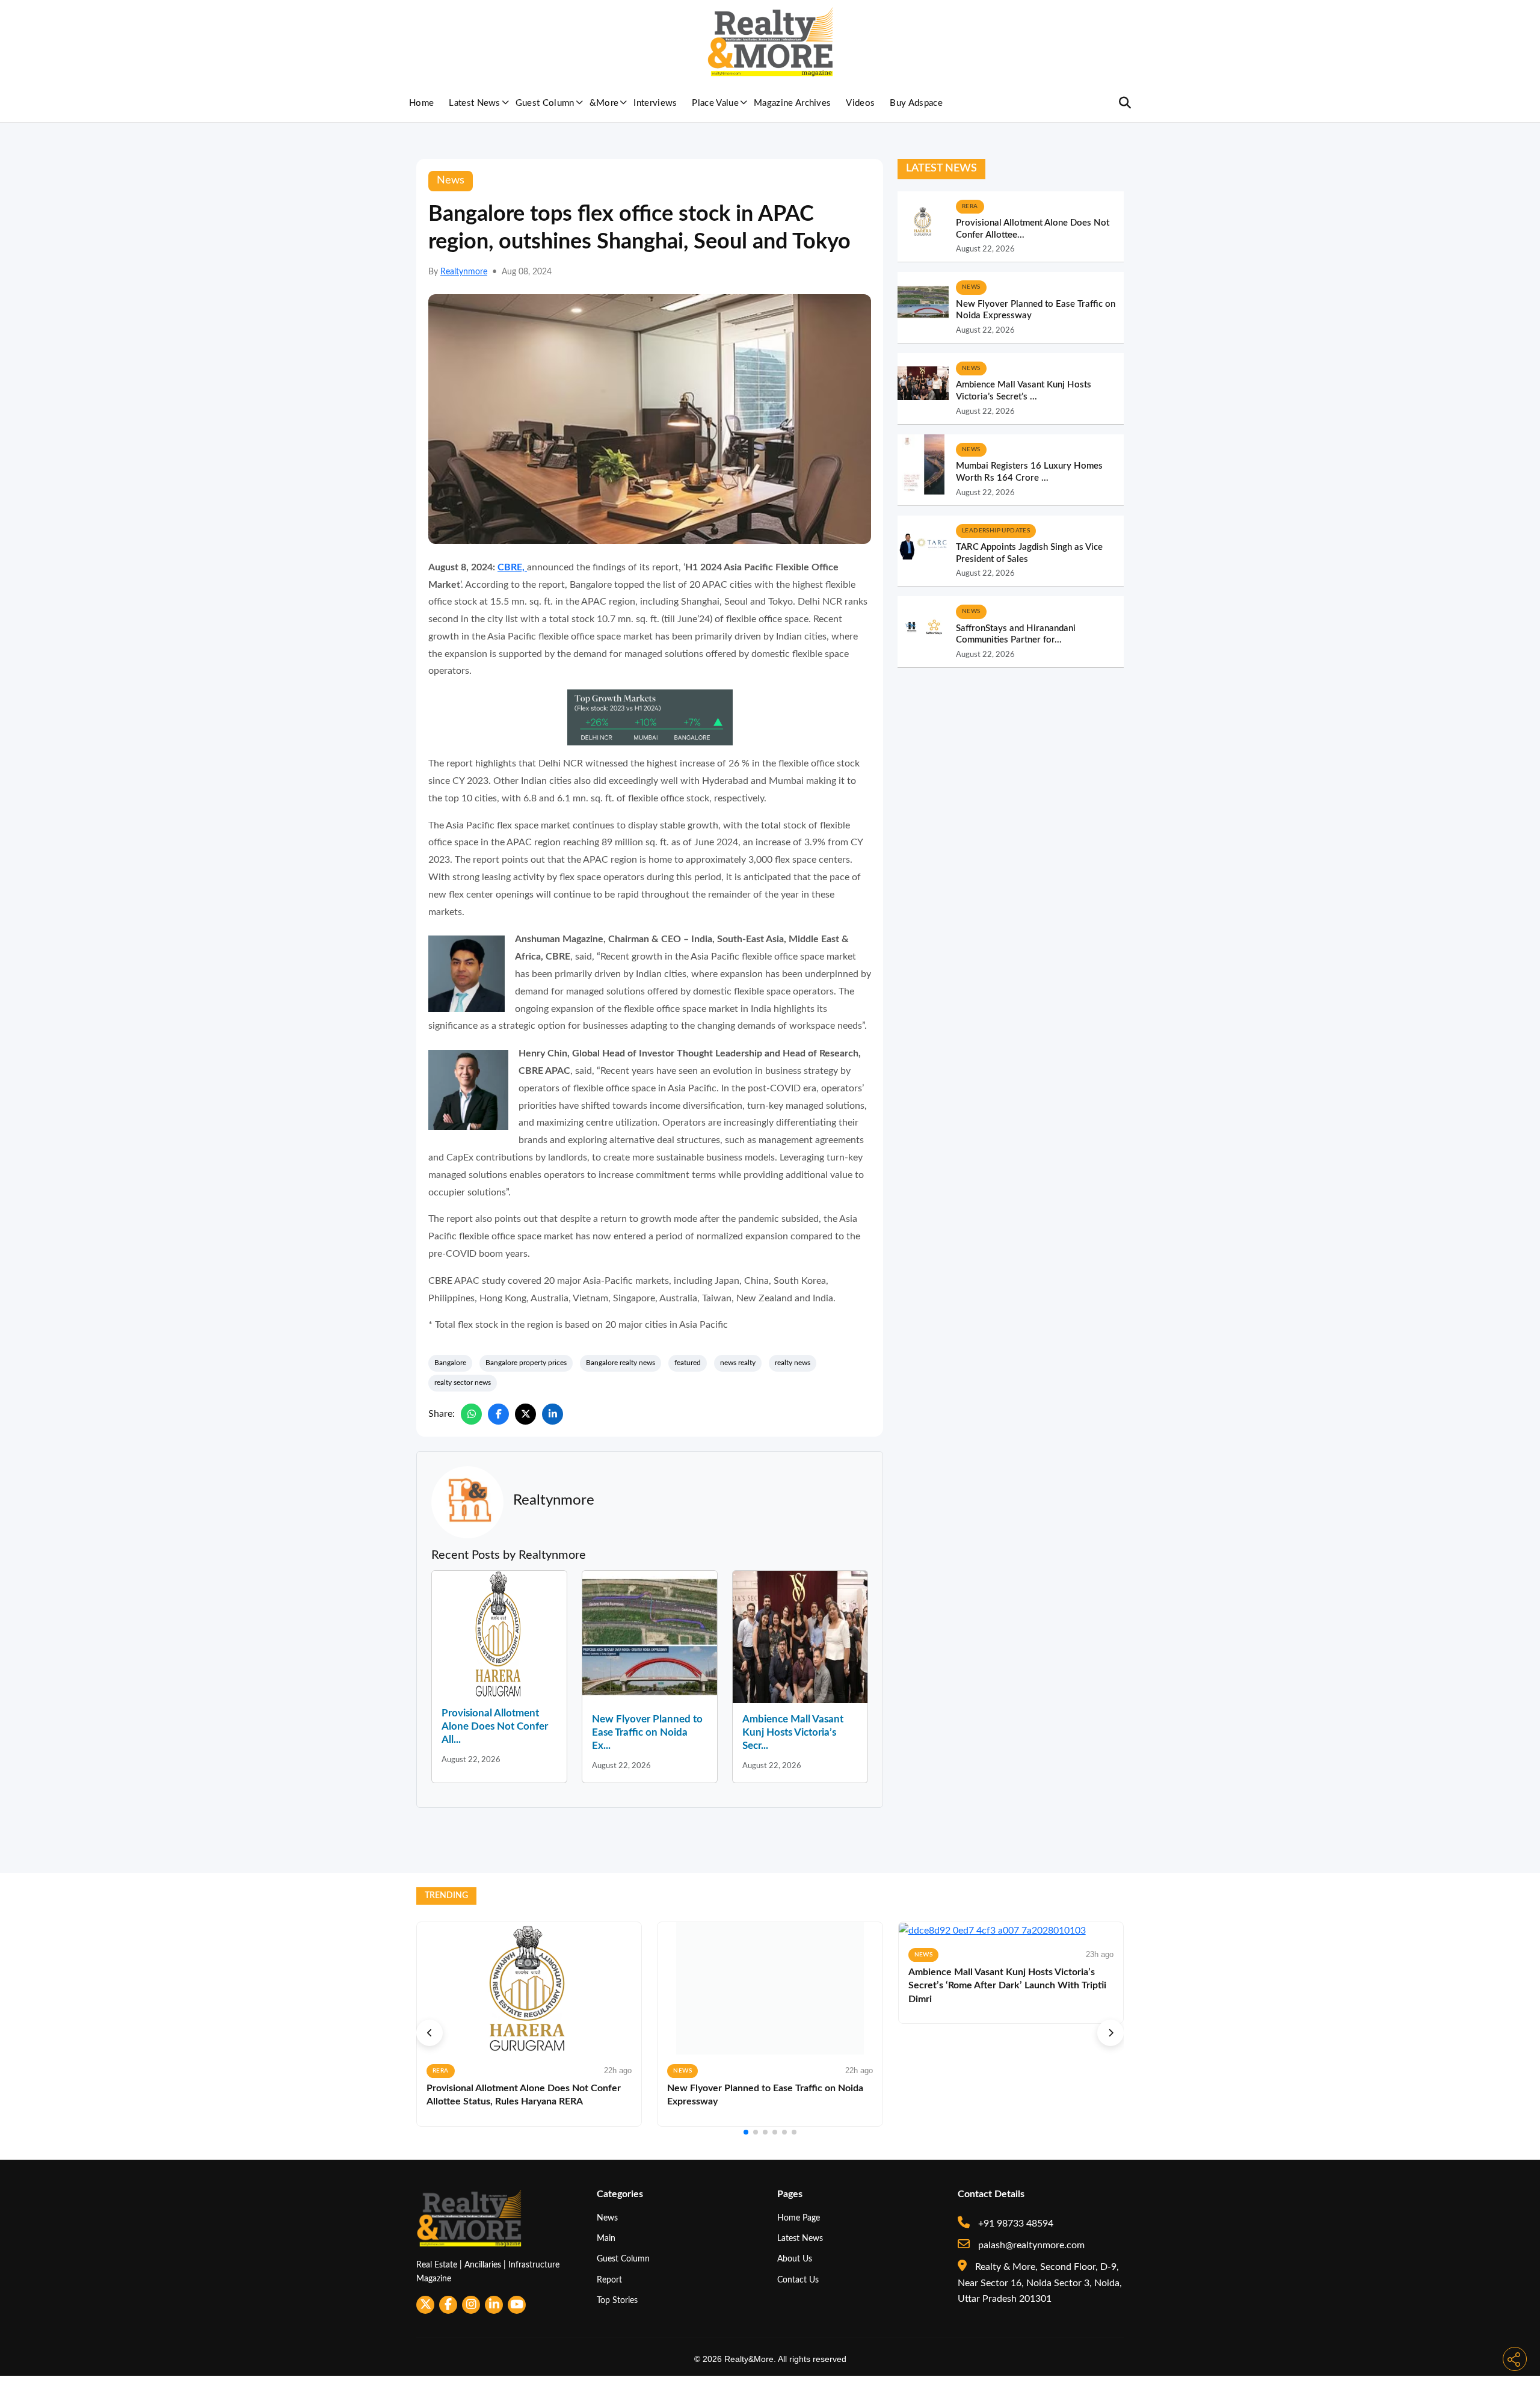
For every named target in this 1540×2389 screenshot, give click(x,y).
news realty (738, 1363)
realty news (793, 1363)
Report (609, 2280)
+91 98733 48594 (1015, 2224)
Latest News (475, 103)
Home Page (799, 2218)
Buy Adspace (916, 103)
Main (606, 2238)
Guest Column (545, 103)
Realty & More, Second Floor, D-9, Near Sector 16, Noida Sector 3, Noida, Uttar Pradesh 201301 (1040, 2283)
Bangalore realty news (621, 1363)
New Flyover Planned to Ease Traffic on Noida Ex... (647, 1732)
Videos (860, 103)
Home (421, 103)
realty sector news (463, 1383)
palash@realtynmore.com (1030, 2245)
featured (688, 1363)
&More (604, 103)
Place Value (715, 103)
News (607, 2218)
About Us (795, 2259)
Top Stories (617, 2300)
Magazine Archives (792, 103)
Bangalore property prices (526, 1363)
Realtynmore (464, 272)
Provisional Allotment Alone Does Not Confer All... (495, 1726)
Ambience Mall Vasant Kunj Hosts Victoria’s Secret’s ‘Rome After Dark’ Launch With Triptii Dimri (1007, 1986)
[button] (430, 2033)
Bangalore (450, 1363)
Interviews (655, 103)
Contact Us (798, 2280)
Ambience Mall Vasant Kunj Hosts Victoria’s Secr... (793, 1732)
